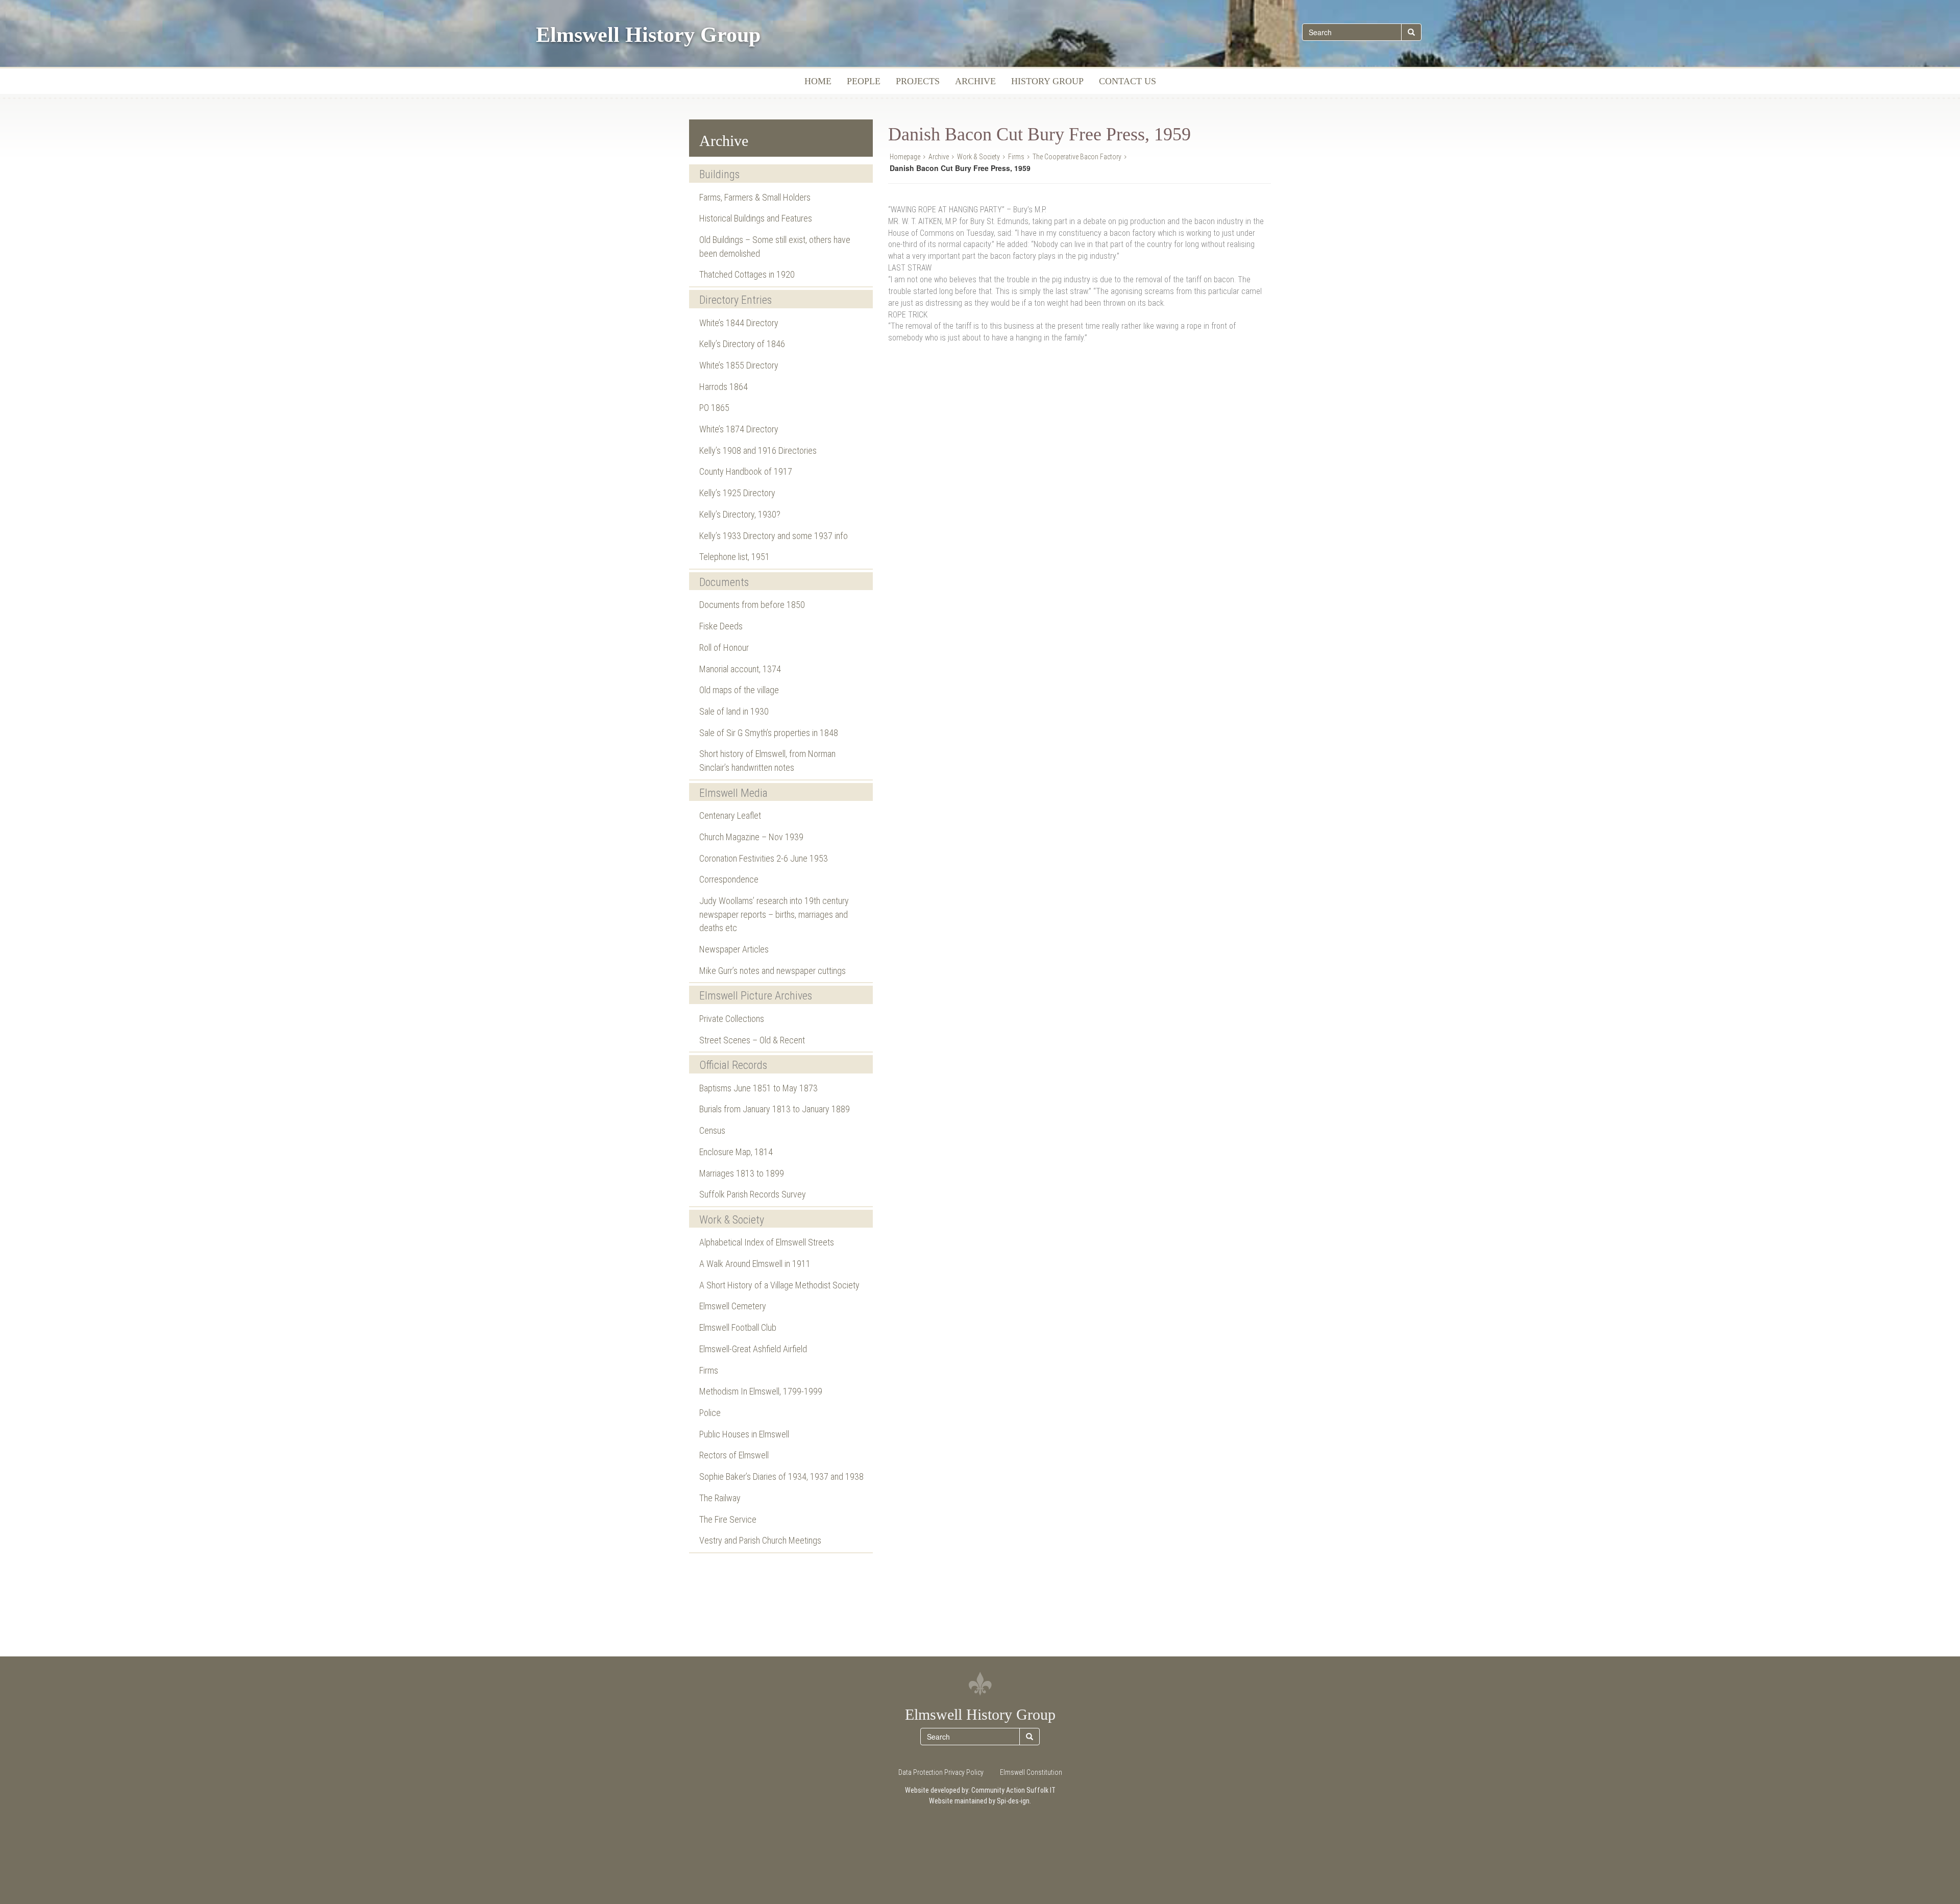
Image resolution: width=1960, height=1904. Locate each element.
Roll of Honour (724, 648)
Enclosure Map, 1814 (736, 1152)
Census (712, 1130)
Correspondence (729, 879)
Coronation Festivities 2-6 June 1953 (764, 858)
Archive (975, 81)
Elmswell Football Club (738, 1327)
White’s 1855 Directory (739, 365)
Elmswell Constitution (1031, 1772)
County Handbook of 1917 (746, 471)
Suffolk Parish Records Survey (753, 1194)
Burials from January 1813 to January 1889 (775, 1109)
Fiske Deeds (721, 626)
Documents (724, 582)
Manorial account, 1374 (740, 669)
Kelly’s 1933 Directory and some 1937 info (774, 536)
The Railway (720, 1498)
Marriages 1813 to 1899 (742, 1173)
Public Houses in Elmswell (744, 1434)
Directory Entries (736, 300)
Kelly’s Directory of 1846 (742, 344)
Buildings (719, 174)
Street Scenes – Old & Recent (752, 1040)
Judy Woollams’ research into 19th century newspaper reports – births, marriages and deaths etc (774, 914)
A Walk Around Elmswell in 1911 (755, 1264)
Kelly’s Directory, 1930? (740, 514)
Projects (918, 81)
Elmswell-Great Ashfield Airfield (753, 1349)
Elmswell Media (733, 793)
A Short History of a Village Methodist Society (779, 1285)
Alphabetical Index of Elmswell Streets (767, 1242)
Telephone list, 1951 (734, 557)
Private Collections (732, 1019)
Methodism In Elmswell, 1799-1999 (761, 1391)
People (864, 81)
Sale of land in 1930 (734, 711)
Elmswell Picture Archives (756, 996)
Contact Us (1128, 81)
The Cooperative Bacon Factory (1077, 157)
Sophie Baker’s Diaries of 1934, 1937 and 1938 (781, 1476)
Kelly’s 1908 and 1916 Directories (758, 450)
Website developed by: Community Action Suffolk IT (980, 1790)
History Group (1047, 81)
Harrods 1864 (724, 387)
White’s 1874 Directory (739, 429)
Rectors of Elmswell (734, 1455)
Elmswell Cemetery (733, 1306)
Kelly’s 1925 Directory (737, 493)
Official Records (733, 1065)
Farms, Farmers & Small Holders (755, 197)
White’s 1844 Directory (739, 323)
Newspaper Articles (734, 949)
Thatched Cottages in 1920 (747, 274)
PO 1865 (714, 408)
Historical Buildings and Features (756, 218)
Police (710, 1413)
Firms (709, 1370)
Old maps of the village (739, 690)
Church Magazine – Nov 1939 (751, 837)
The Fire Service (728, 1519)
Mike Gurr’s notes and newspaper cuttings (773, 971)
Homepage (905, 157)
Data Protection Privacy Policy (941, 1772)
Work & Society (732, 1220)
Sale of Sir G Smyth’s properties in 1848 (769, 733)
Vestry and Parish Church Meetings (760, 1540)
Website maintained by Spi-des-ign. (980, 1801)
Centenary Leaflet (730, 815)
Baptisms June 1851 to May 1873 (758, 1088)
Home (818, 81)
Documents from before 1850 (752, 605)
